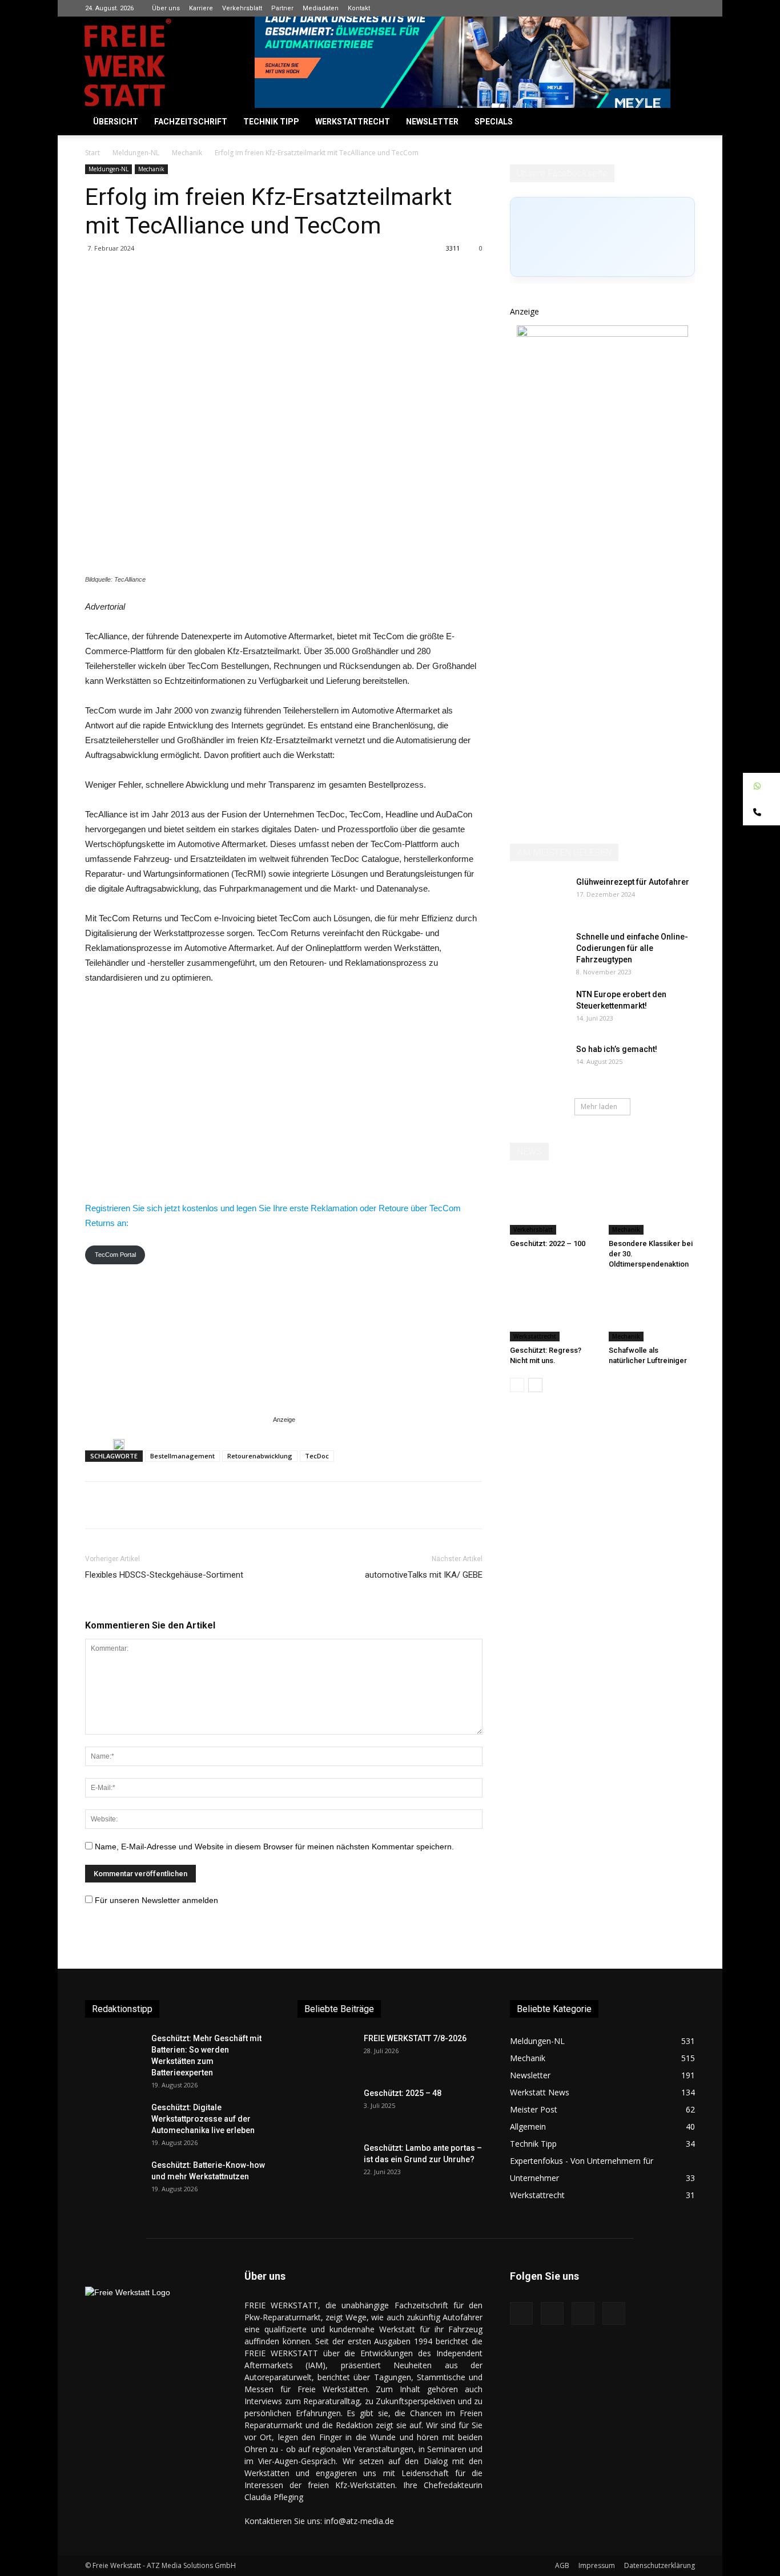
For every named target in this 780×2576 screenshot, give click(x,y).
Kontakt (359, 8)
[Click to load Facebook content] (602, 237)
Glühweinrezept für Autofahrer (633, 882)
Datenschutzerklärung (660, 2565)
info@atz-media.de (359, 2521)
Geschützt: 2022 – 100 (548, 1243)
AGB (562, 2565)
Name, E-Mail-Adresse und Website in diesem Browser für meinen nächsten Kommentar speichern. (274, 1847)
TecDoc (317, 1456)
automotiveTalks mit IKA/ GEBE (424, 1575)
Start (93, 153)
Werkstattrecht (353, 122)
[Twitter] (686, 8)
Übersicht (116, 122)
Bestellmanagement (182, 1456)
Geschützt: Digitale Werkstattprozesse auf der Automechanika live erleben (203, 2119)
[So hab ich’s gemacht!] (538, 1063)
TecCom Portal (115, 1255)
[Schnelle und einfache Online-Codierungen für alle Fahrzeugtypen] (538, 951)
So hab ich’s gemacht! (617, 1049)
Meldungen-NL (136, 153)
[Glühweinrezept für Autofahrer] (538, 896)
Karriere (201, 8)
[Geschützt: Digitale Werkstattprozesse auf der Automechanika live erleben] (114, 2122)
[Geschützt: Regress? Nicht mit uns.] (553, 1312)
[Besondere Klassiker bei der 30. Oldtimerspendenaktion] (652, 1205)
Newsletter (432, 122)
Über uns (166, 8)
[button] (681, 122)
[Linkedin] (668, 8)
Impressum (597, 2565)
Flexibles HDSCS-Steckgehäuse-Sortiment (164, 1575)
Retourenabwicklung (260, 1456)
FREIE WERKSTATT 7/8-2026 (415, 2038)
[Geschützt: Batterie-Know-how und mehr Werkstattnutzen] (114, 2179)
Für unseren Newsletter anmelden (156, 1900)
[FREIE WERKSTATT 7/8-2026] (326, 2053)
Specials (494, 122)
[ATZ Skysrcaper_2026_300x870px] (602, 334)
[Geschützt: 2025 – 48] (326, 2107)
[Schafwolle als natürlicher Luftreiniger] (652, 1312)
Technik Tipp (271, 122)
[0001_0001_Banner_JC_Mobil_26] (119, 1445)
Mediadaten (321, 8)
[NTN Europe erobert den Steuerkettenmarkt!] (538, 1009)
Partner (282, 8)
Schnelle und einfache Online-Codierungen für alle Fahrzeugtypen (632, 948)
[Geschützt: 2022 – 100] (553, 1205)
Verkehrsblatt (242, 8)
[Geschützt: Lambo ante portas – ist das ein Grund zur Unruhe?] (326, 2162)
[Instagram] (649, 8)
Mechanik (187, 153)
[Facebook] (630, 8)
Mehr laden (599, 1106)
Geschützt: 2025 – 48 (403, 2093)
